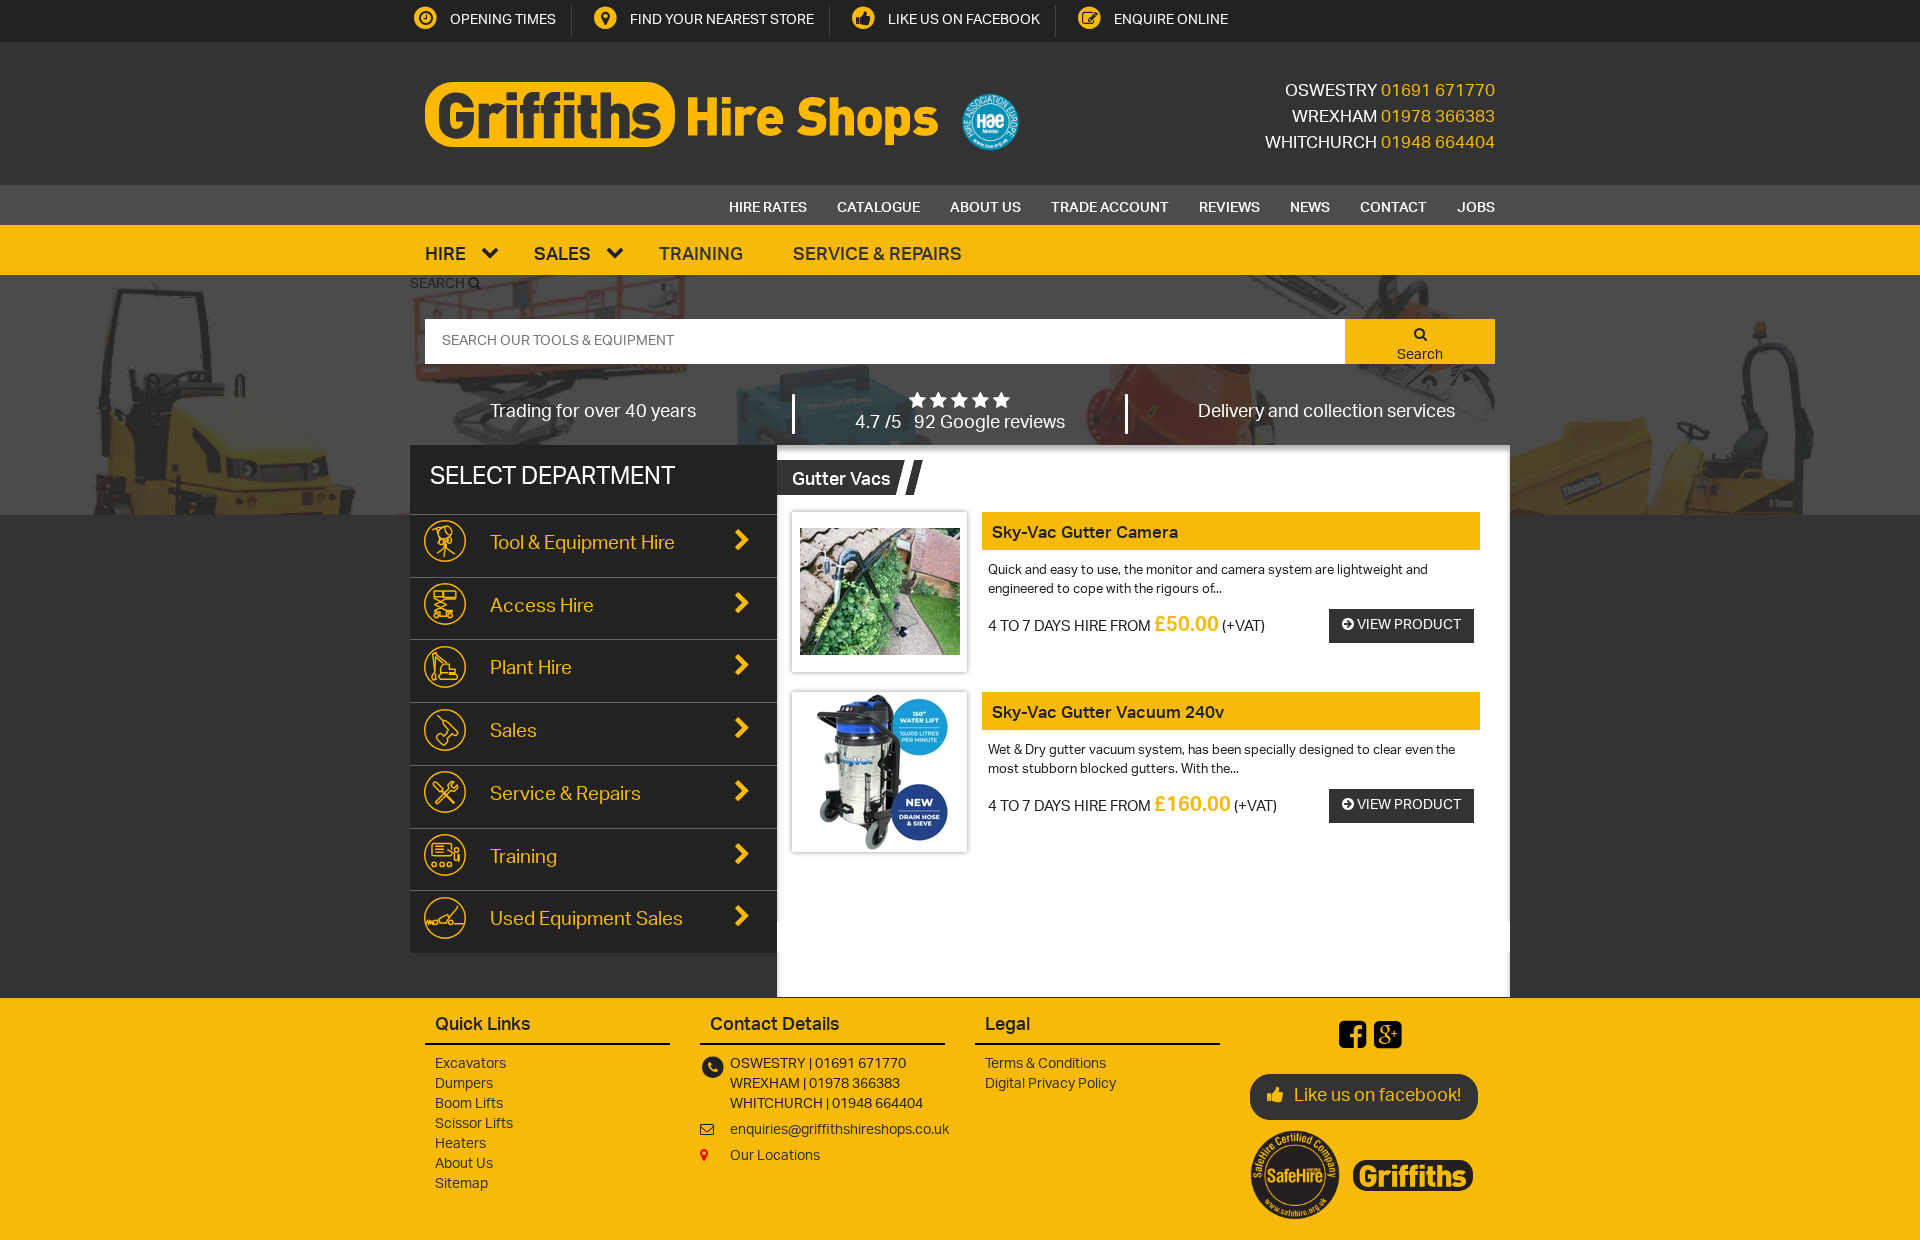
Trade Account (1110, 205)
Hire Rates (768, 205)
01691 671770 (1438, 92)
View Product (1407, 625)
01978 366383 (1438, 118)
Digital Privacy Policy (1050, 1084)
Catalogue (878, 205)
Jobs (1476, 205)
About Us (985, 205)
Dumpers (464, 1084)
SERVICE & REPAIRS (877, 252)
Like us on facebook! (1377, 1097)
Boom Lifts (469, 1104)
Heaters (460, 1144)
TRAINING (701, 252)
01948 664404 (1438, 144)
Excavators (470, 1064)
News (1310, 205)
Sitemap (461, 1184)
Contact (1393, 205)
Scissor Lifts (474, 1124)
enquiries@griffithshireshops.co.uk (839, 1130)
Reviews (1229, 205)
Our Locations (775, 1156)
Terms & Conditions (1045, 1064)
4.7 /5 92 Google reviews (960, 424)
